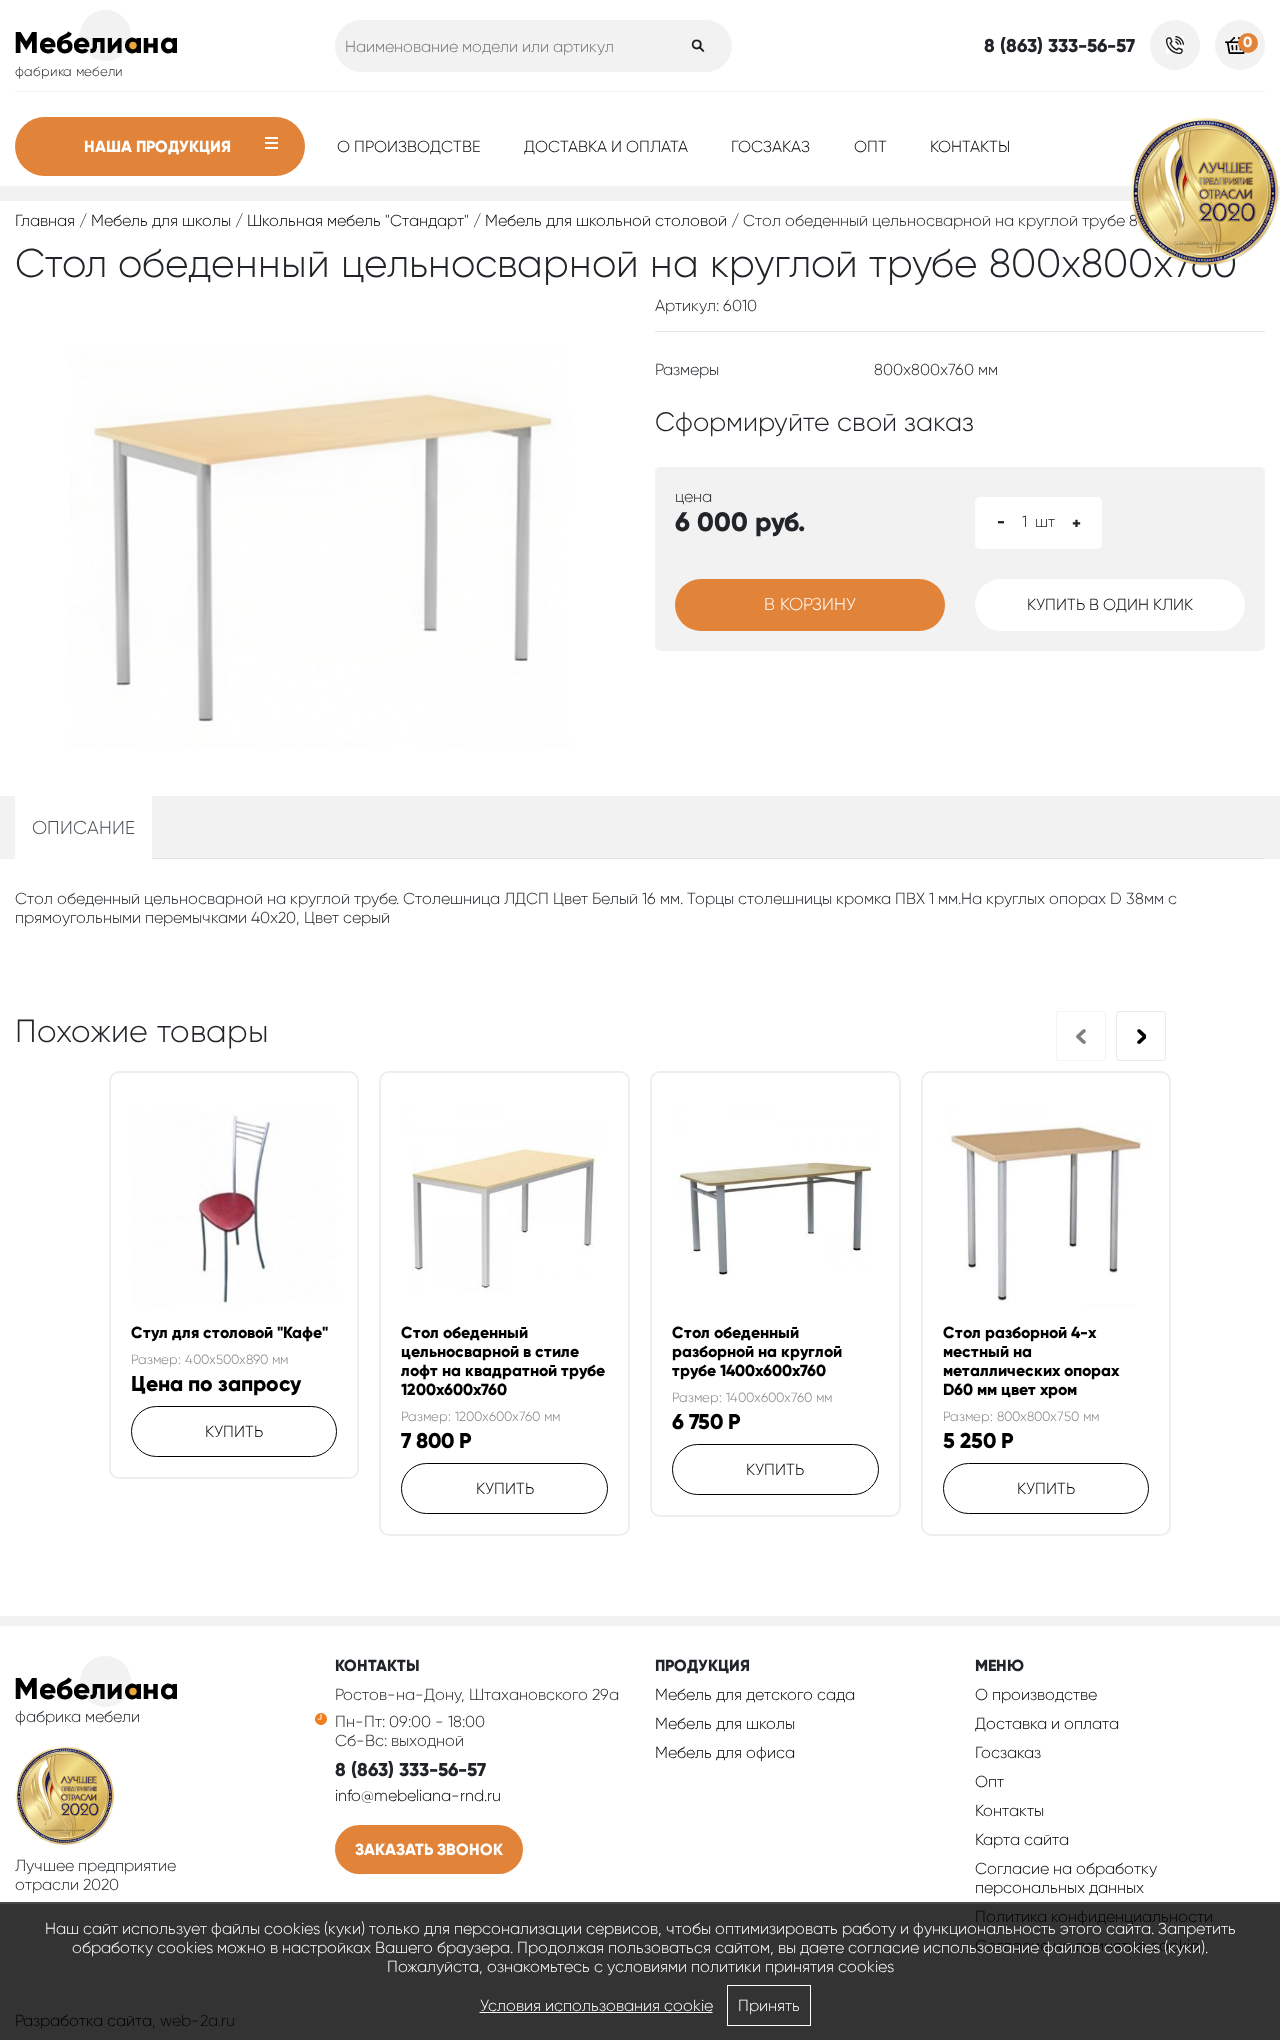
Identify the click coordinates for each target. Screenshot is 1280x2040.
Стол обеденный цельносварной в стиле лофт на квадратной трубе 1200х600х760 (503, 1361)
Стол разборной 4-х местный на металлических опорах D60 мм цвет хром (1031, 1361)
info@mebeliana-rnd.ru (418, 1795)
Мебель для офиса (725, 1752)
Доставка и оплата (606, 146)
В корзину (810, 604)
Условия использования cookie (596, 2005)
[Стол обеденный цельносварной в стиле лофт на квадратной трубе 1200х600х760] (504, 1208)
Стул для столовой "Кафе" (229, 1332)
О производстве (409, 146)
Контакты (970, 146)
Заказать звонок (429, 1849)
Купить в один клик (1110, 604)
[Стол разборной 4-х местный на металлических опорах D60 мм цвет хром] (1046, 1208)
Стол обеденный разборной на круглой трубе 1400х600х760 (757, 1351)
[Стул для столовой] (234, 1208)
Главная (45, 220)
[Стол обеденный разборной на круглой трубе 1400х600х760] (775, 1208)
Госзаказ (770, 146)
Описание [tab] (83, 827)
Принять (769, 2005)
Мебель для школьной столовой (606, 220)
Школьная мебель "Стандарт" (358, 220)
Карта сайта (1022, 1839)
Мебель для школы (161, 220)
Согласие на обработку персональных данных (1066, 1878)
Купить (234, 1431)
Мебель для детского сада (755, 1694)
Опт (870, 146)
